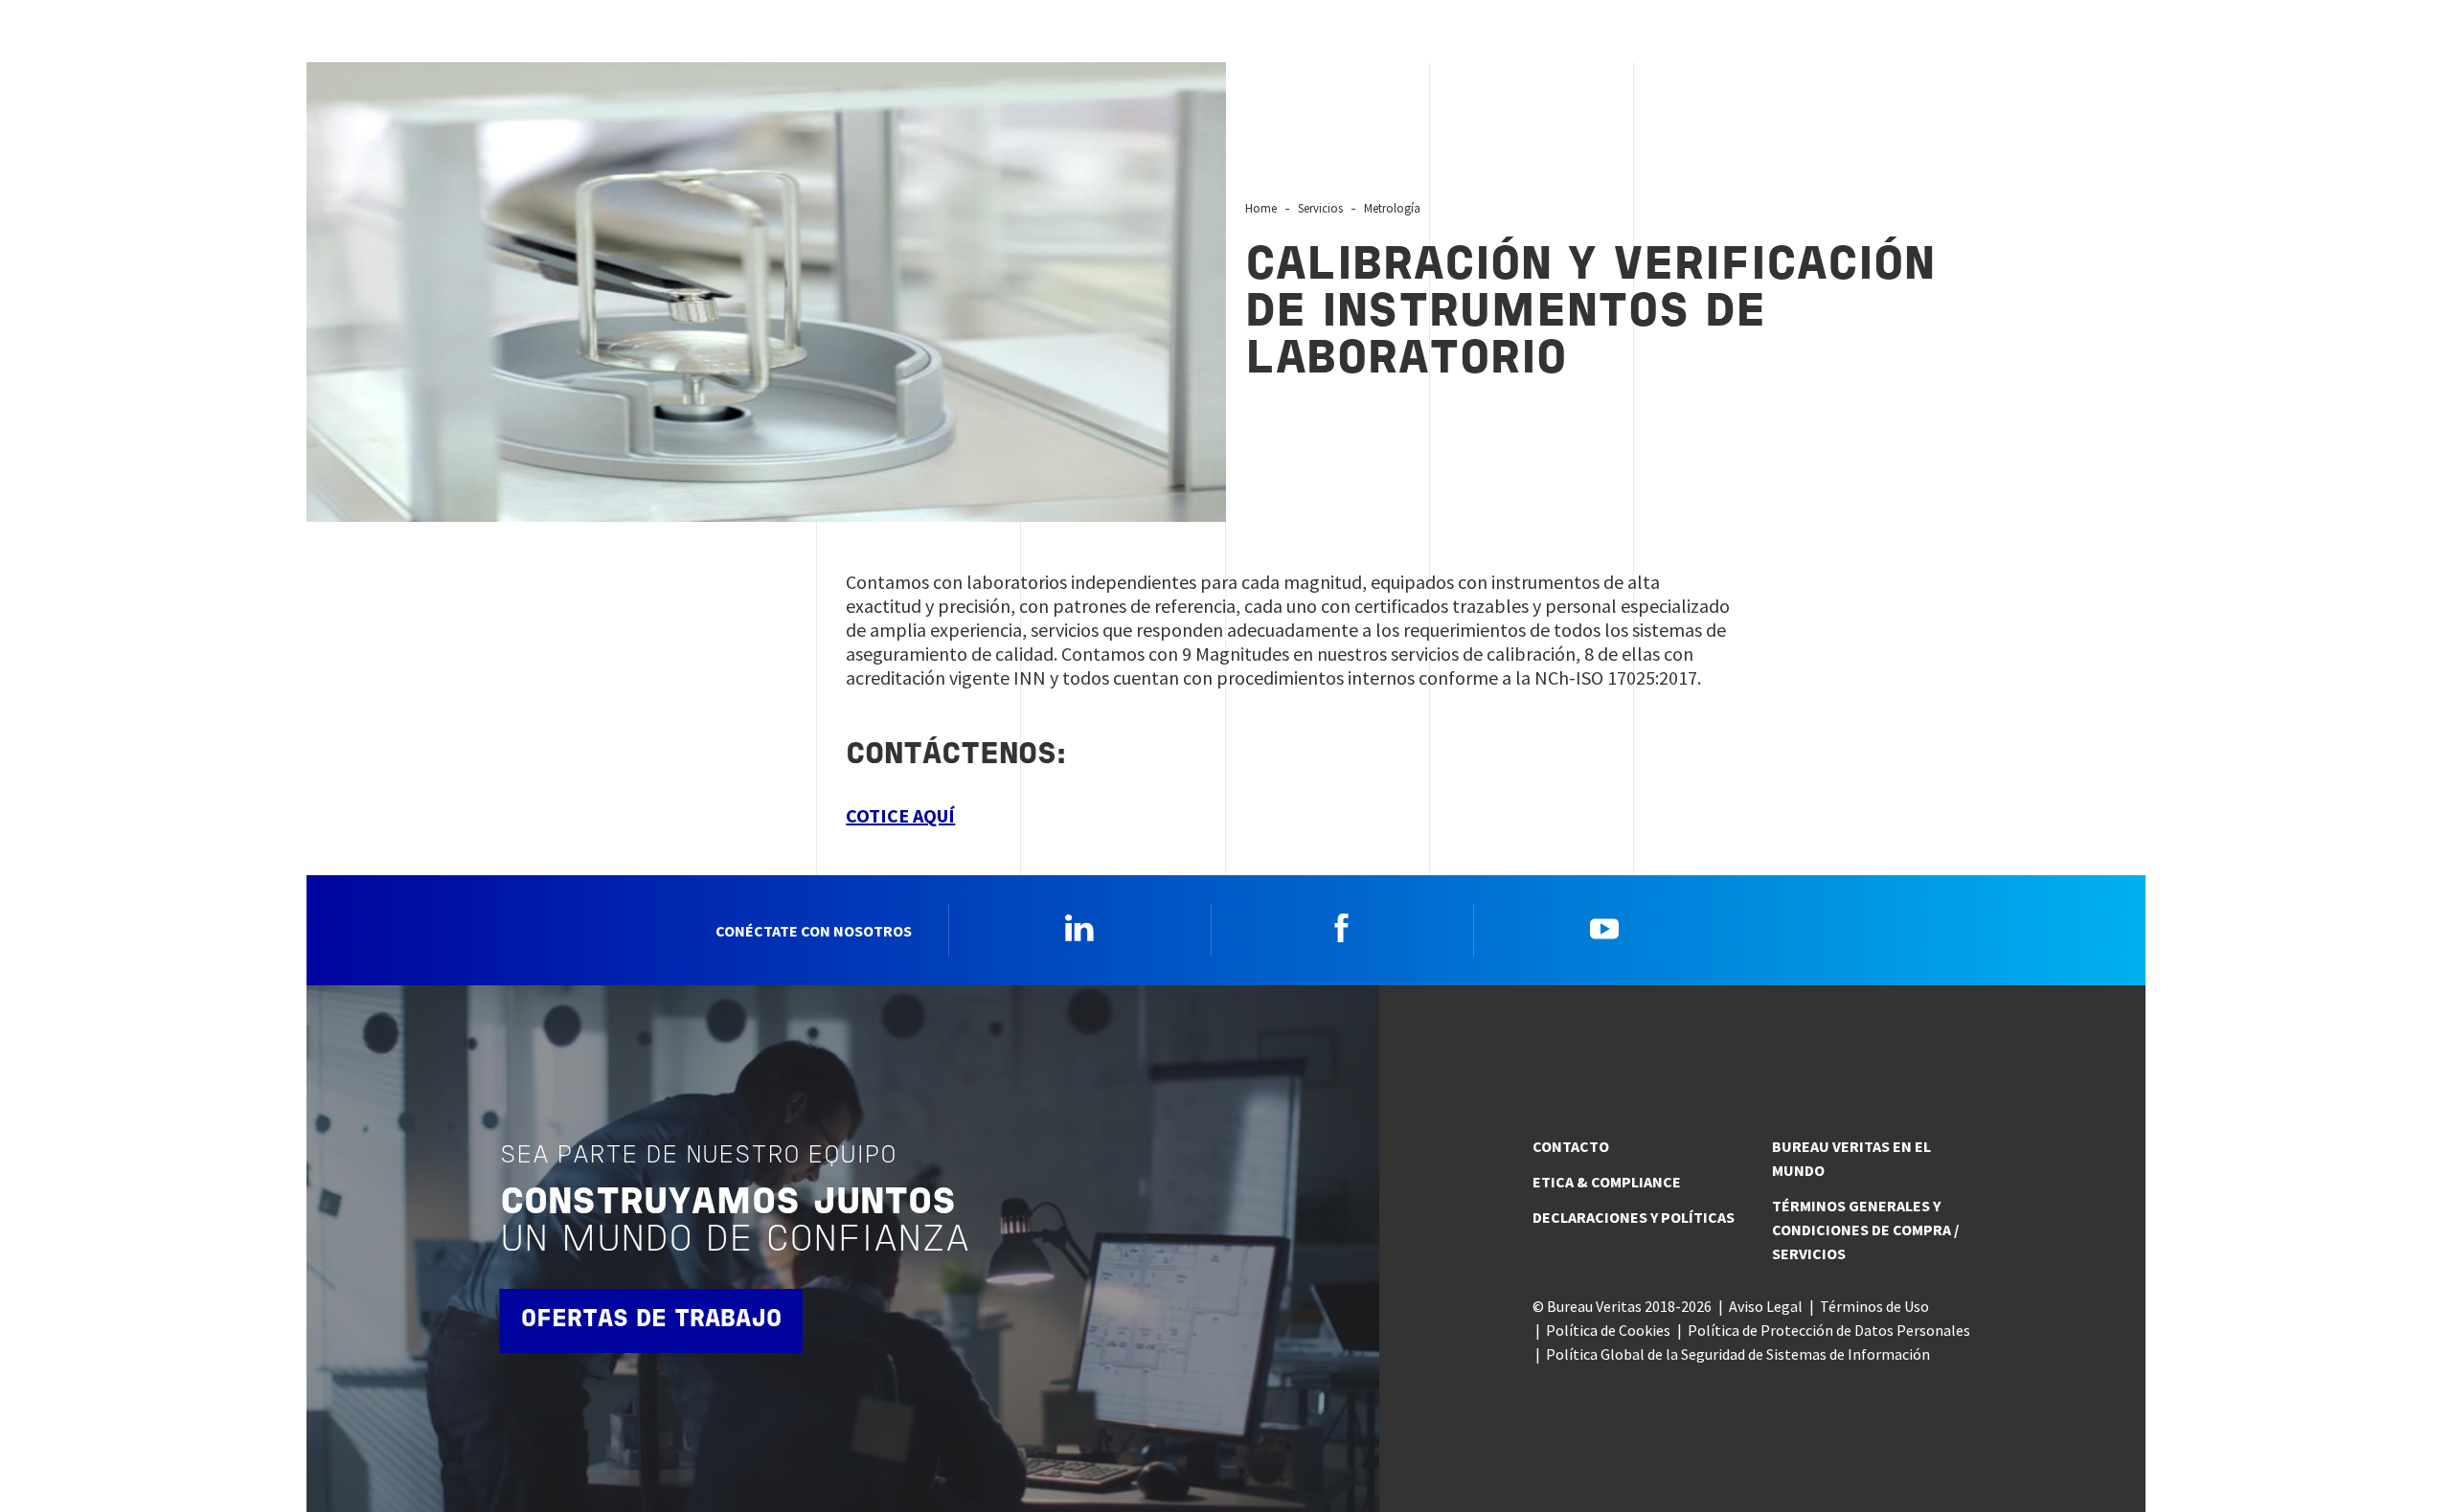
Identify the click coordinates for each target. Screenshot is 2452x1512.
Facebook (1342, 928)
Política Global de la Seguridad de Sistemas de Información (1738, 1354)
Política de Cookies (1608, 1330)
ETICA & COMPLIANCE (1607, 1182)
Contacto (1571, 1146)
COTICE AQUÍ (900, 815)
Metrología (1392, 208)
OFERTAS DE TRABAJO (651, 1320)
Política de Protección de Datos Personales (1829, 1330)
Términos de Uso (1874, 1306)
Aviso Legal (1766, 1306)
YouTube (1604, 928)
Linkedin (1079, 928)
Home (1261, 208)
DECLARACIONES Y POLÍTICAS (1634, 1217)
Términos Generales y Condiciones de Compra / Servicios (1865, 1230)
